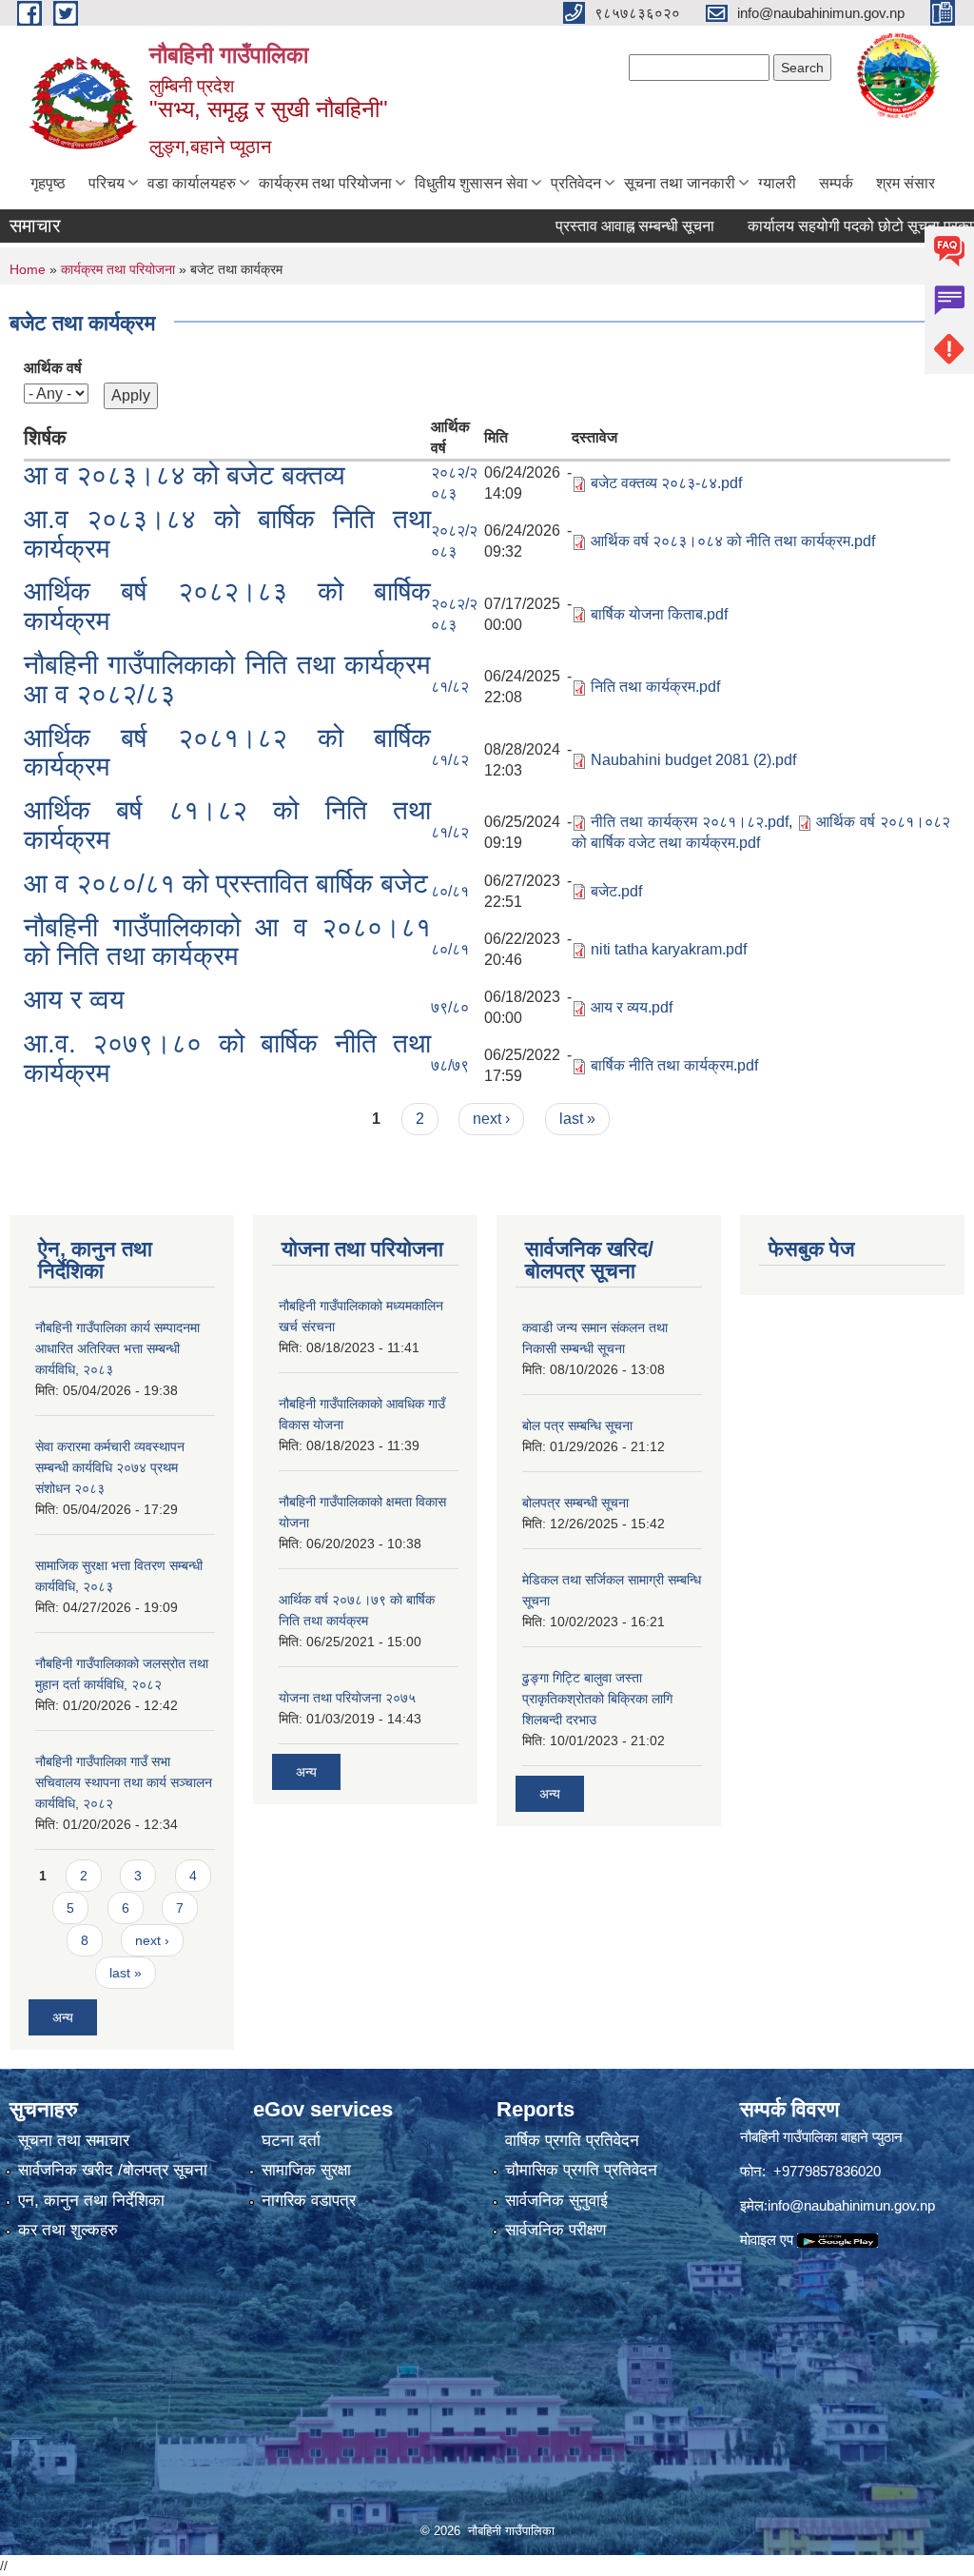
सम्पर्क (836, 183)
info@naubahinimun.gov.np (851, 2205)
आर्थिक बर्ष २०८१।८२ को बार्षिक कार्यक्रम (227, 753)
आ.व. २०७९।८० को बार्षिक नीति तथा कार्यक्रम (227, 1058)
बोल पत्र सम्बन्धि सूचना (577, 1426)
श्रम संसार (906, 183)
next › (491, 1119)
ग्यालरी (777, 183)
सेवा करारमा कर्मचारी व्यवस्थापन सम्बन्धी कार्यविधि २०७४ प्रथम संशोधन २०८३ (110, 1467)
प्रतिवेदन (576, 183)
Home (28, 269)
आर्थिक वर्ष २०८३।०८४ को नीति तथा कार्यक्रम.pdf (733, 541)
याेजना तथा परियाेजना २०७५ (347, 1698)
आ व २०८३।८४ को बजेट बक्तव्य (185, 475)
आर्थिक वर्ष (53, 368)
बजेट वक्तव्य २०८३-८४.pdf (666, 483)
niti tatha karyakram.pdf (669, 949)
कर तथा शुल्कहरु (68, 2230)
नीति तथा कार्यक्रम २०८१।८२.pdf (689, 822)
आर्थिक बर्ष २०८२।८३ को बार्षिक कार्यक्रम (227, 606)
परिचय (107, 183)
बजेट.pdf (616, 891)
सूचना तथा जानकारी (680, 183)
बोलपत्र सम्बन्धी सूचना (575, 1503)
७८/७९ (450, 1065)
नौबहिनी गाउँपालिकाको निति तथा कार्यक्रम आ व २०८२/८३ (227, 679)
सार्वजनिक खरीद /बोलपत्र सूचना (113, 2170)
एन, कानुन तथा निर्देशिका (91, 2201)
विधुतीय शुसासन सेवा (471, 183)
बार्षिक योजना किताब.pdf (659, 614)
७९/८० (450, 1007)
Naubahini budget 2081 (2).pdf (693, 760)
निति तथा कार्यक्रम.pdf (655, 687)
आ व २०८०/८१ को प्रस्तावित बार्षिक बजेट (226, 884)
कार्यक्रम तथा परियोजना (325, 183)
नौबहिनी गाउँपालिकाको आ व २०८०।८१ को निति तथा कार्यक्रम (227, 942)
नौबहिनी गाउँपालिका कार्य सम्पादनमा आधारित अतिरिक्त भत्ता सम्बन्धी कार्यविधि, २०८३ (117, 1348)
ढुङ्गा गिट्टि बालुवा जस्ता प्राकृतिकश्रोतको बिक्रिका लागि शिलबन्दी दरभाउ (597, 1699)
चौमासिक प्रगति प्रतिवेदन (581, 2170)
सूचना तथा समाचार (74, 2141)
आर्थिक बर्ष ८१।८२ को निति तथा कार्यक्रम (227, 825)
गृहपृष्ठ (48, 183)
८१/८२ (450, 687)
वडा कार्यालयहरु (192, 183)
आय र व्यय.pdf (632, 1007)
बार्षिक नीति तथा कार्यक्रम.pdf (674, 1065)
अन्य (63, 2017)
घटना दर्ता (291, 2141)
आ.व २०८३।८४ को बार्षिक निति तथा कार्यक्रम (227, 534)
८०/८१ (450, 891)
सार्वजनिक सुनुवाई (556, 2201)
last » (577, 1119)
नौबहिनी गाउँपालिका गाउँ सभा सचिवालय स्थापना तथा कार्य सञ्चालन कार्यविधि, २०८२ (124, 1782)
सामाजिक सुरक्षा (306, 2170)
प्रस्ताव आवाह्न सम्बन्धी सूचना (602, 226)
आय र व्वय (74, 1000)
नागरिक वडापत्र (309, 2201)
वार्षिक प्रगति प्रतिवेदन (572, 2141)
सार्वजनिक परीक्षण (555, 2230)
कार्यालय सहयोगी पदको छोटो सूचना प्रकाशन (836, 226)
